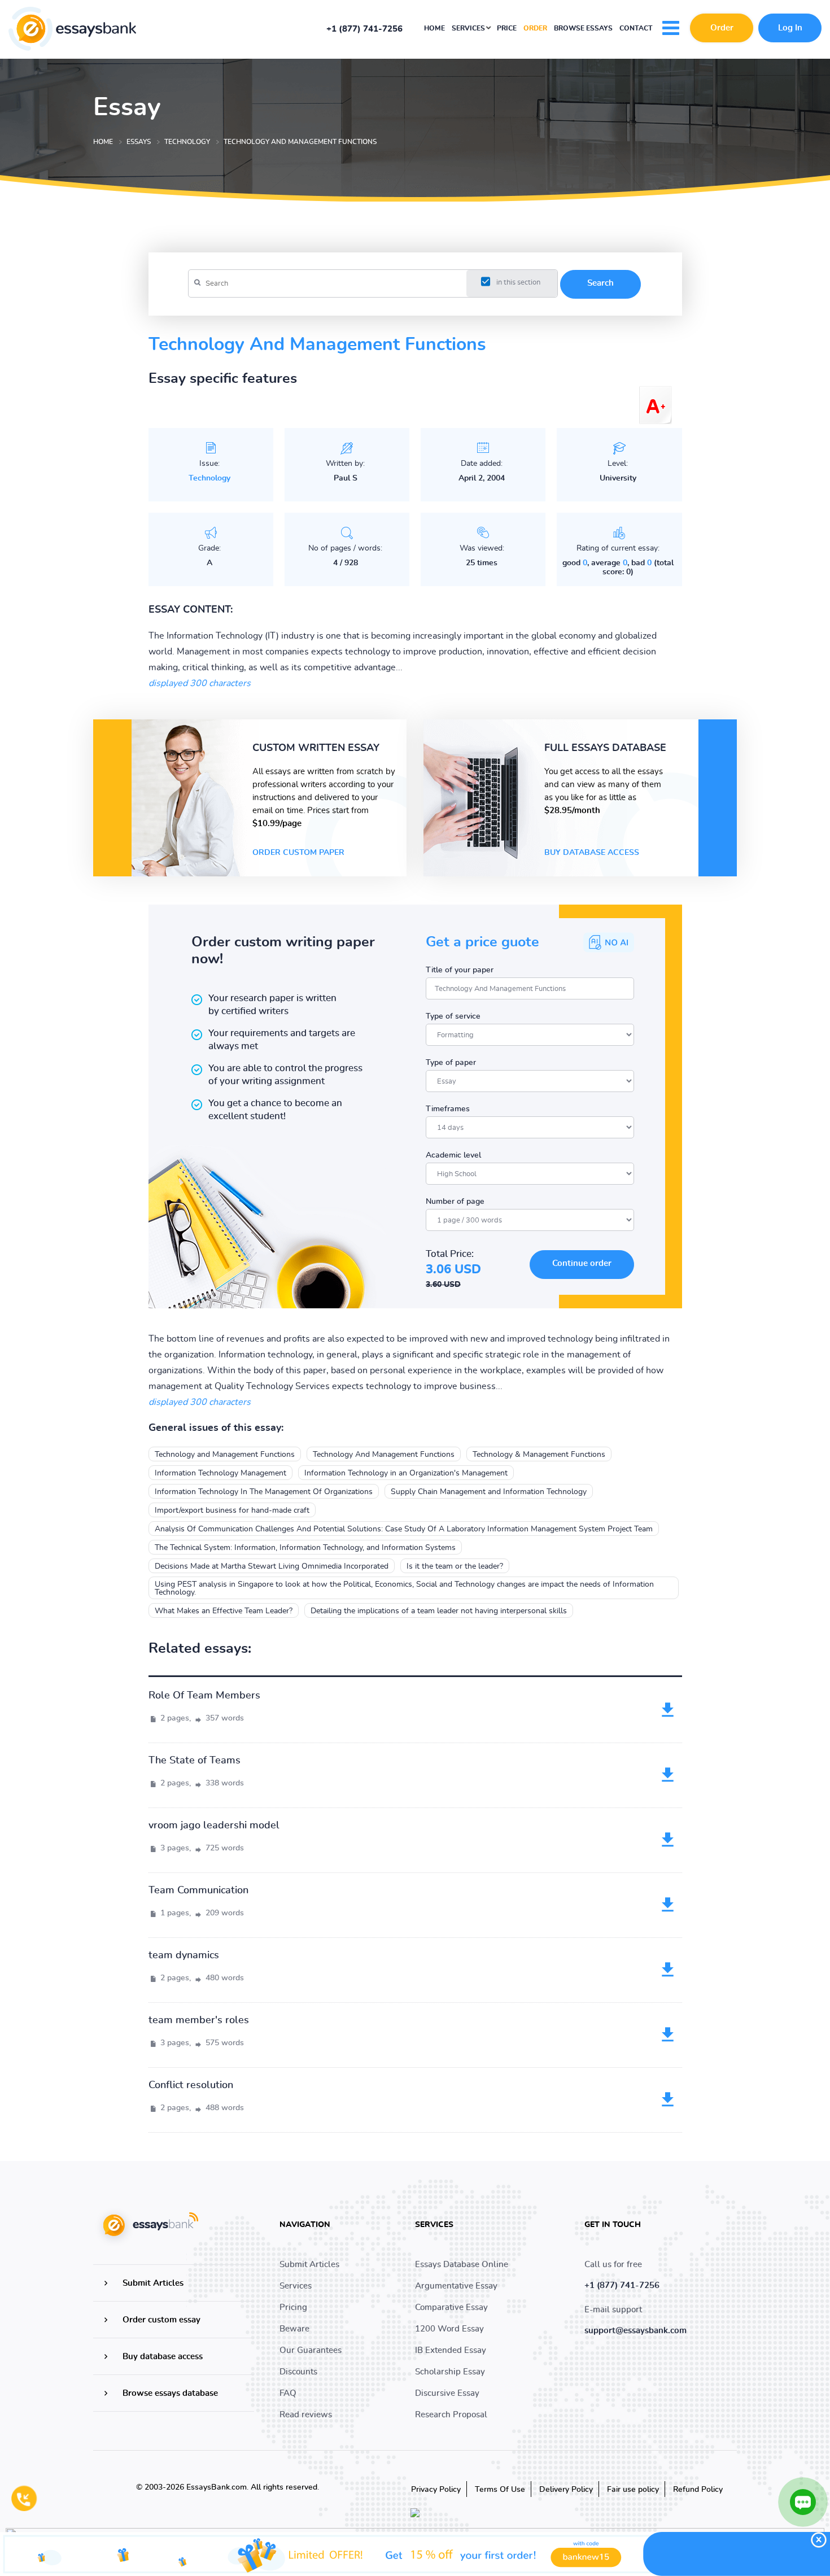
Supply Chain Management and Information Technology (489, 1492)
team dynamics (184, 1955)
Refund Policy (698, 2490)
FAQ (288, 2393)
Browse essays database (170, 2393)
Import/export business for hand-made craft (232, 1510)
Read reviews (306, 2415)
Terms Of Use (500, 2490)
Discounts (298, 2372)
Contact (636, 28)
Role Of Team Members (204, 1696)
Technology (209, 478)
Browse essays (583, 28)
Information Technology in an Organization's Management (406, 1473)
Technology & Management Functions (539, 1455)
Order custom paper (298, 853)
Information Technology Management (220, 1473)
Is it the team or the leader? (455, 1566)
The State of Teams (195, 1761)
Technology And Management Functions (384, 1455)
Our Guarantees (311, 2350)
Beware (294, 2329)
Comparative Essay (451, 2308)
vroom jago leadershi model (214, 1826)
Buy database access (592, 853)
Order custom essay (161, 2320)
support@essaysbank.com (635, 2331)
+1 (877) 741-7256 (364, 29)
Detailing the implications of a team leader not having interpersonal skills (439, 1611)
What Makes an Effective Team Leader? (224, 1611)
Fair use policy (633, 2490)
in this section (518, 283)
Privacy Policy (436, 2490)
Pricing (293, 2308)
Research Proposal (451, 2415)
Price (507, 28)
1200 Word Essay (449, 2329)
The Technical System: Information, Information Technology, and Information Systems (305, 1548)
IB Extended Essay (451, 2350)
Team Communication (198, 1890)
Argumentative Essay (456, 2286)
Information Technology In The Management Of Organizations (264, 1492)
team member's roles (199, 2020)
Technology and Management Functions (225, 1455)
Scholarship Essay (450, 2372)
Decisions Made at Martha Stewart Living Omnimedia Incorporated (272, 1566)
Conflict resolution (191, 2085)
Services (469, 28)
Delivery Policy (566, 2490)
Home (434, 28)
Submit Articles (153, 2283)
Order (535, 28)
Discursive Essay (447, 2393)
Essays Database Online (462, 2265)
